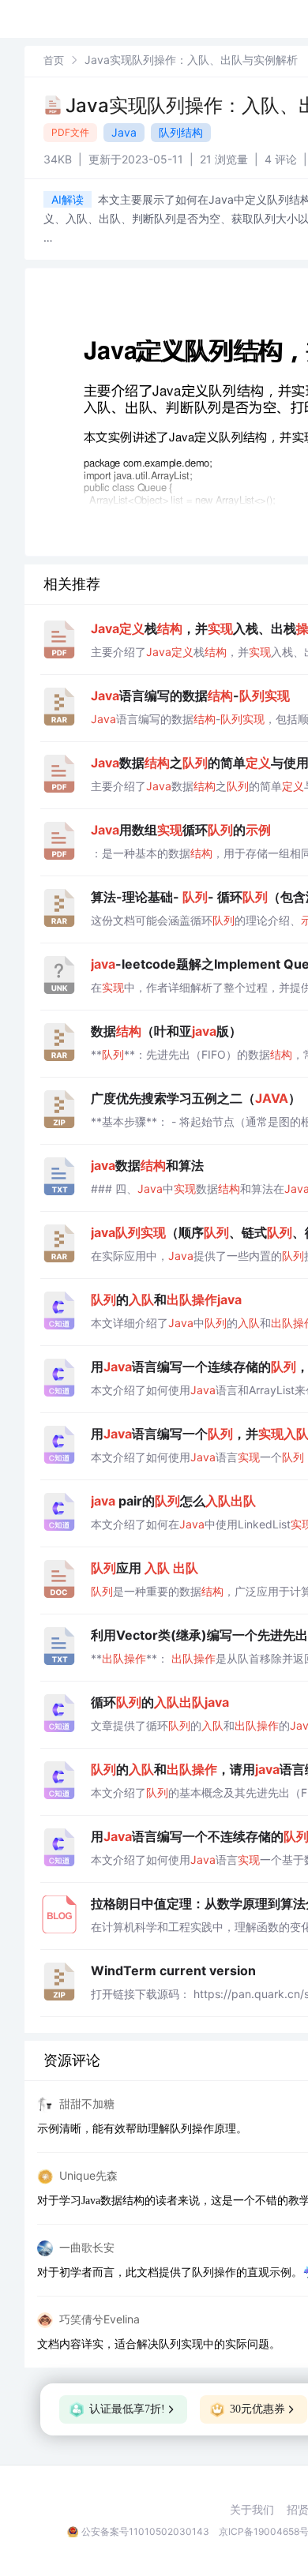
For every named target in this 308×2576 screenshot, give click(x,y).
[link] (54, 60)
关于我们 (252, 2510)
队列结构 (181, 132)
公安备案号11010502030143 (145, 2531)
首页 (54, 60)
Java (124, 132)
